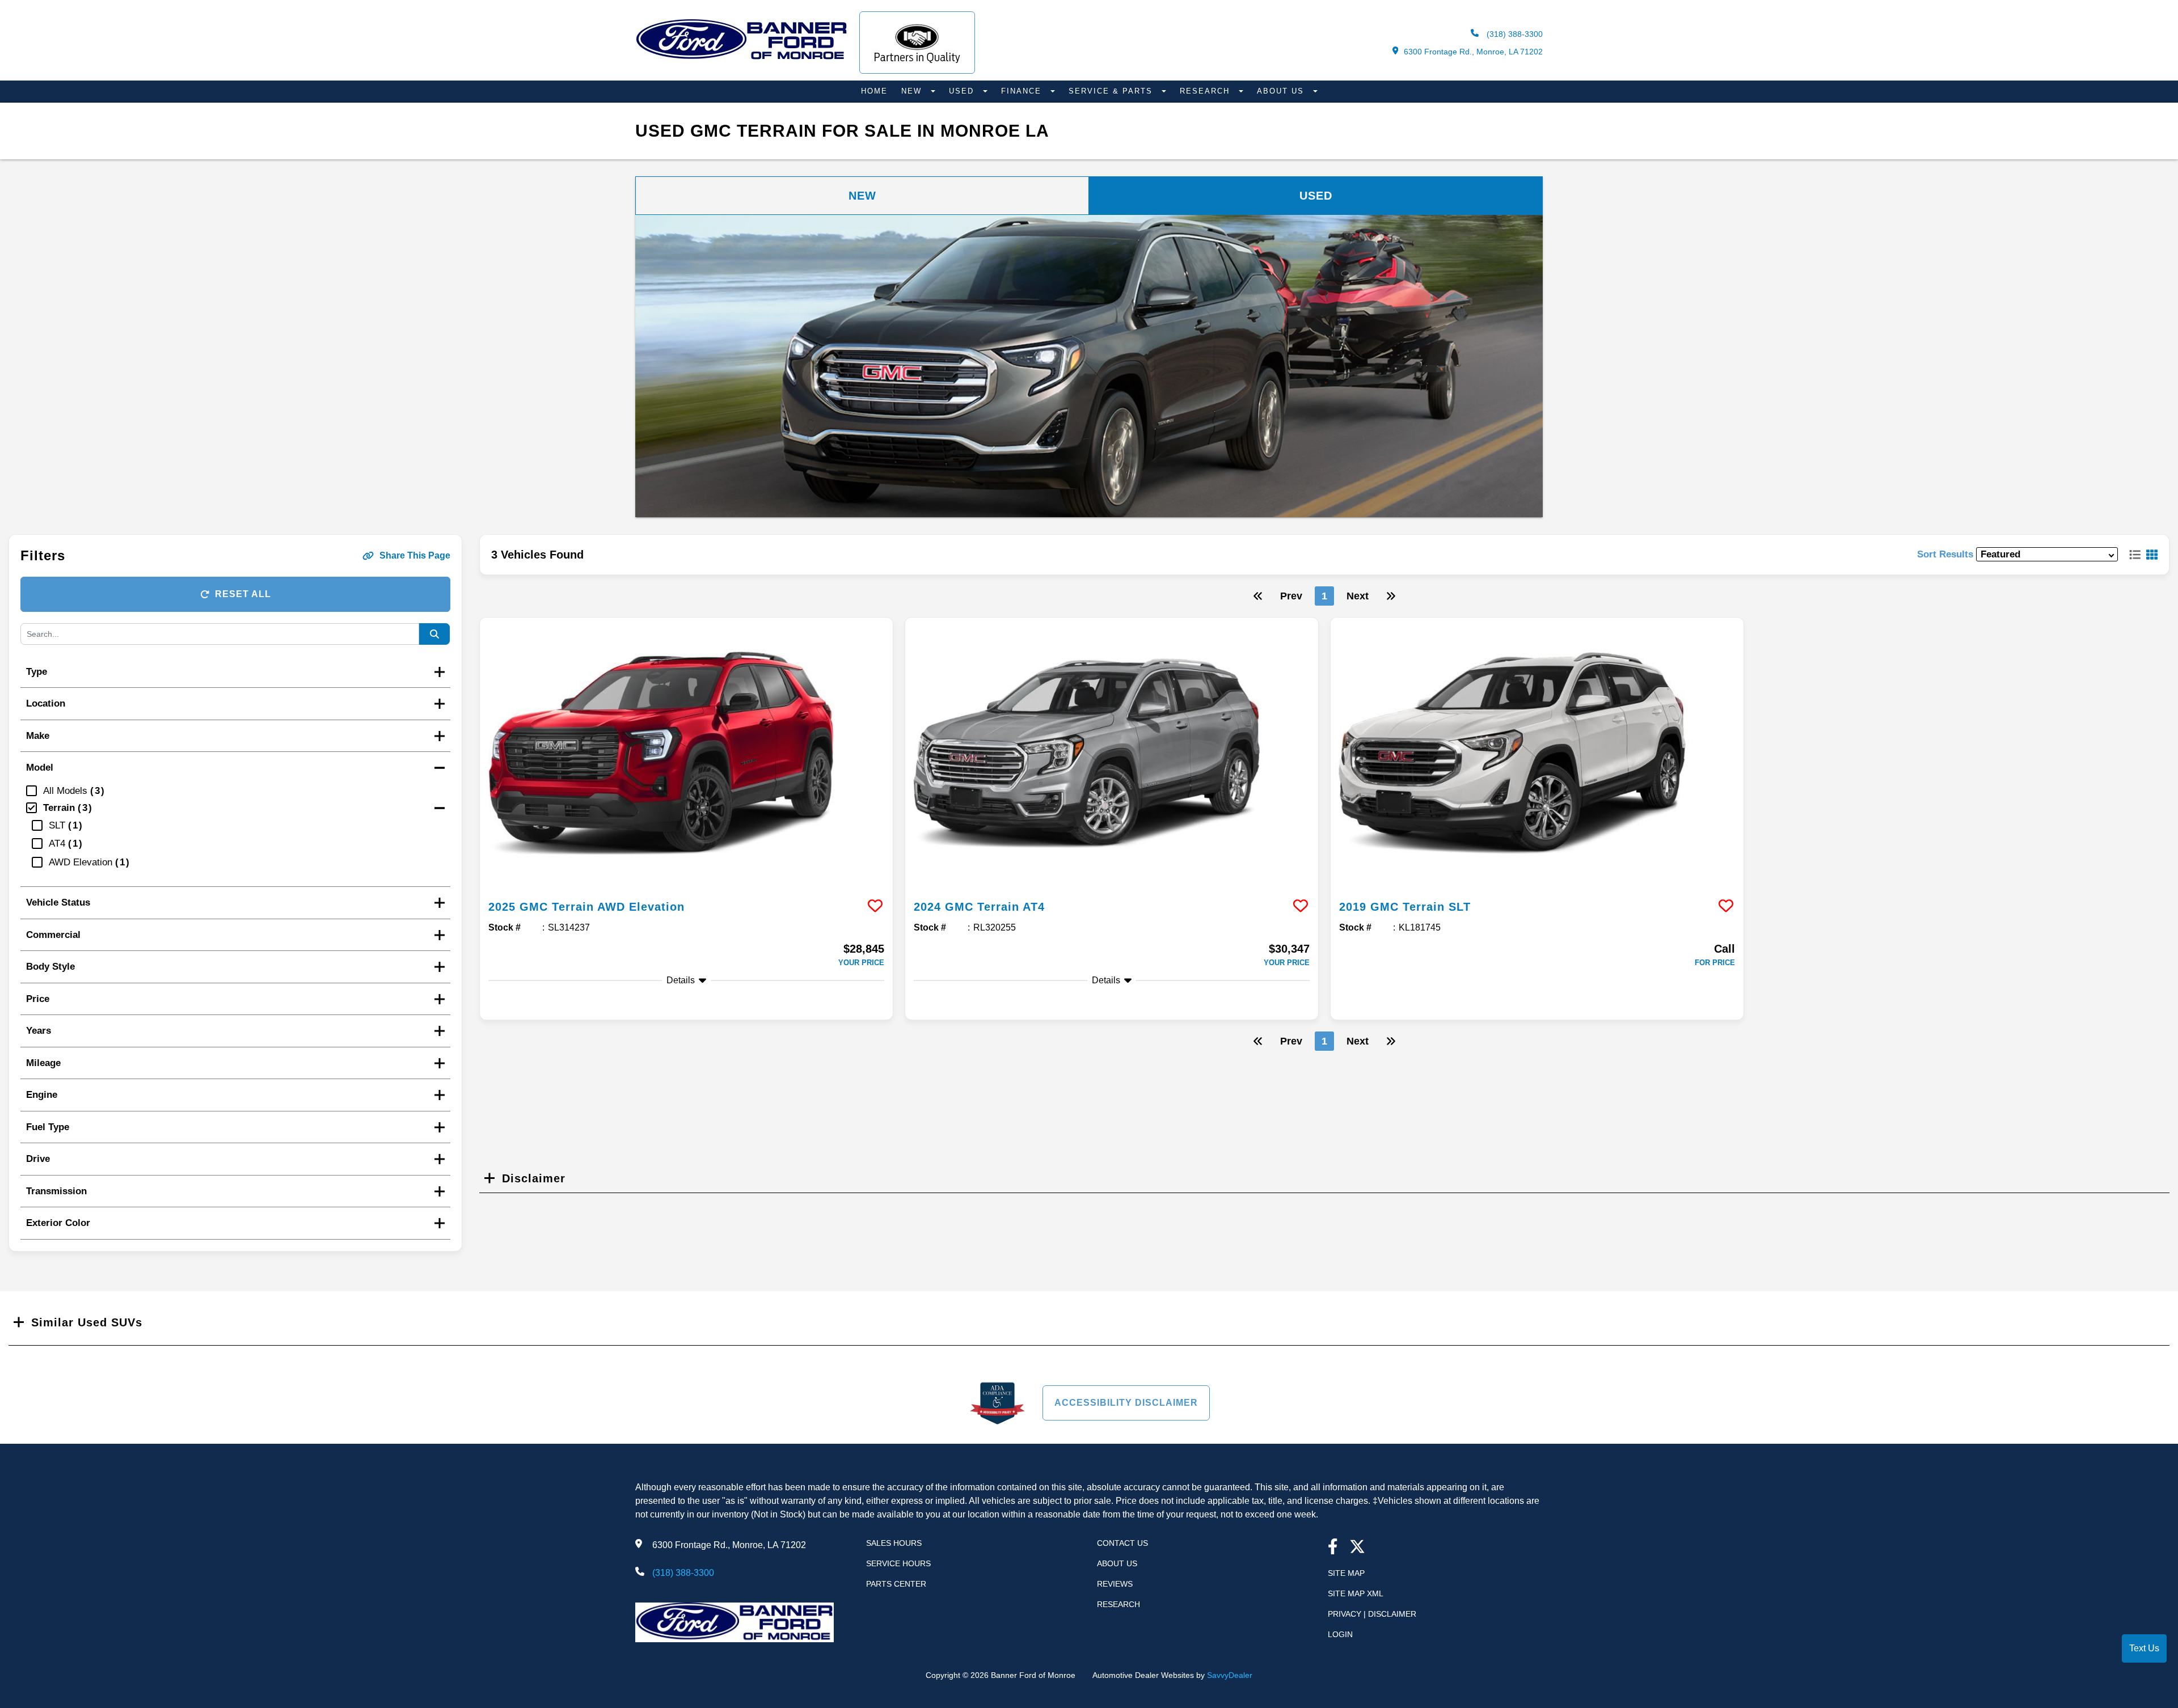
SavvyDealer (1230, 1675)
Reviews (1115, 1584)
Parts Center (896, 1584)
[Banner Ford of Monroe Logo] (742, 59)
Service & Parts (1112, 91)
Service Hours (898, 1563)
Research (1206, 91)
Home (874, 91)
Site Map (1346, 1573)
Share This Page (415, 555)
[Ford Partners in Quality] (917, 43)
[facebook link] (1333, 1548)
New (913, 91)
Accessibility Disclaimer (1126, 1403)
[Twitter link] (1357, 1548)
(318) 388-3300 (1514, 34)
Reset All (243, 594)
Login (1340, 1634)
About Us (1282, 91)
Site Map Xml (1356, 1593)
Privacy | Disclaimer (1372, 1614)
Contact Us (1122, 1543)
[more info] (686, 754)
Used (963, 91)
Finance (1023, 91)
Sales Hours (894, 1543)
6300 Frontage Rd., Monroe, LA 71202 (1473, 52)
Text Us (2144, 1648)
